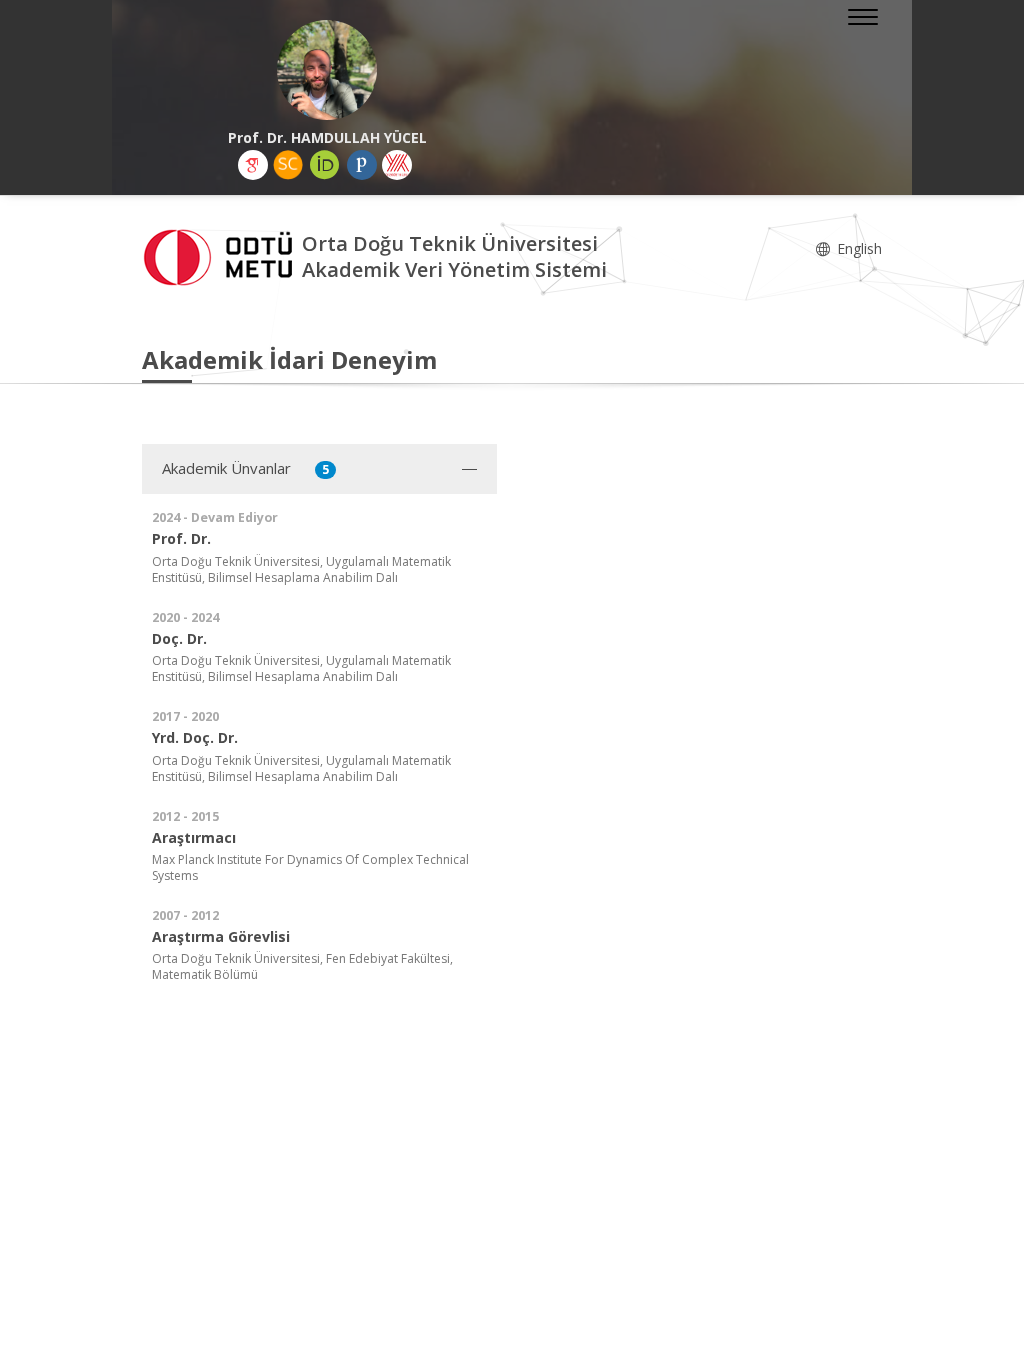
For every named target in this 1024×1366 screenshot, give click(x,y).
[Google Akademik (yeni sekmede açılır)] (253, 165)
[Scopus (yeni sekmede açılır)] (288, 165)
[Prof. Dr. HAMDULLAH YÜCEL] (327, 70)
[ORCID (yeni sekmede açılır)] (325, 165)
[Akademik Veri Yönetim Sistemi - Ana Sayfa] (222, 255)
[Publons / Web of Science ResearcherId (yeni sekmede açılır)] (362, 165)
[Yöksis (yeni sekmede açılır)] (397, 165)
